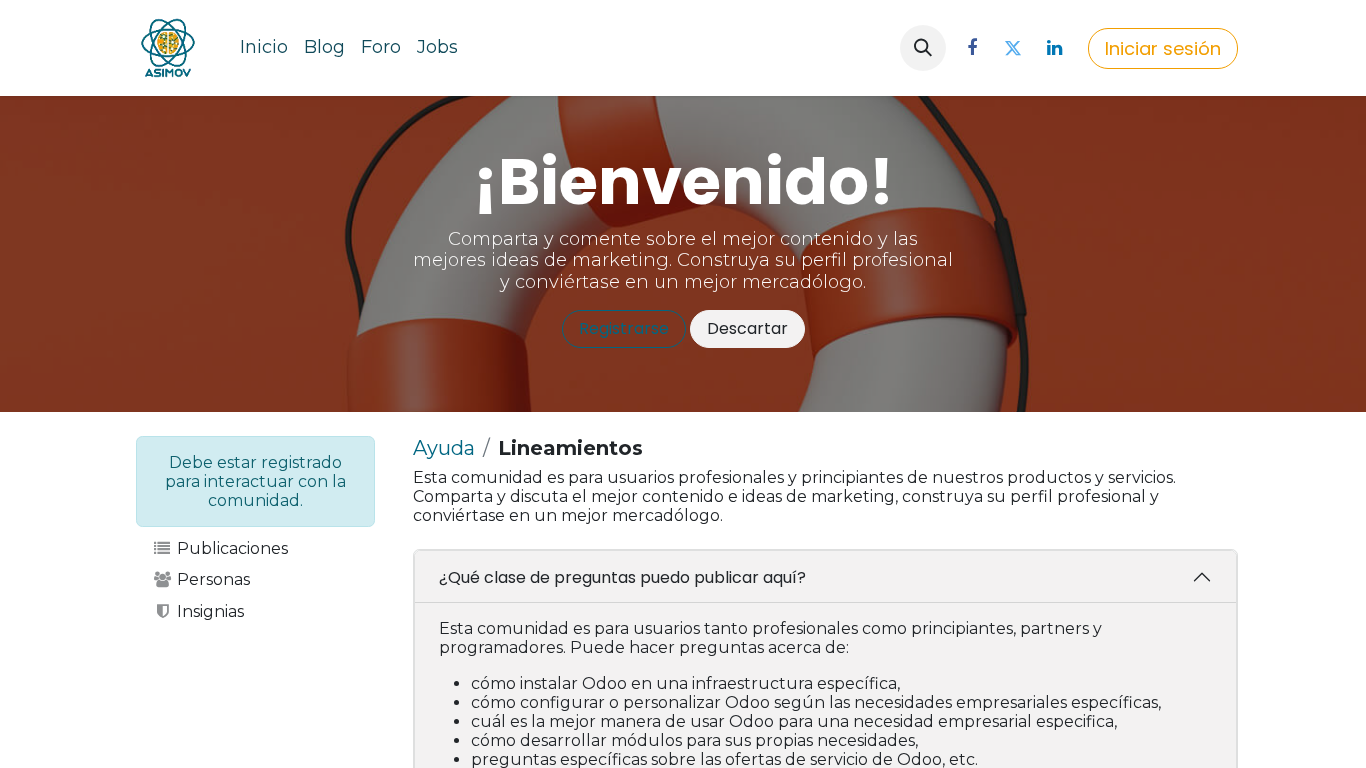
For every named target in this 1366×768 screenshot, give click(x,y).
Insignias (208, 611)
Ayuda (444, 448)
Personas (211, 579)
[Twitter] (1013, 48)
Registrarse (624, 328)
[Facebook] (972, 48)
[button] (923, 48)
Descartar (747, 328)
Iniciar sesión (1163, 48)
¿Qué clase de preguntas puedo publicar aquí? (622, 577)
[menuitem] (264, 48)
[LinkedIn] (1054, 48)
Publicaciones (230, 548)
